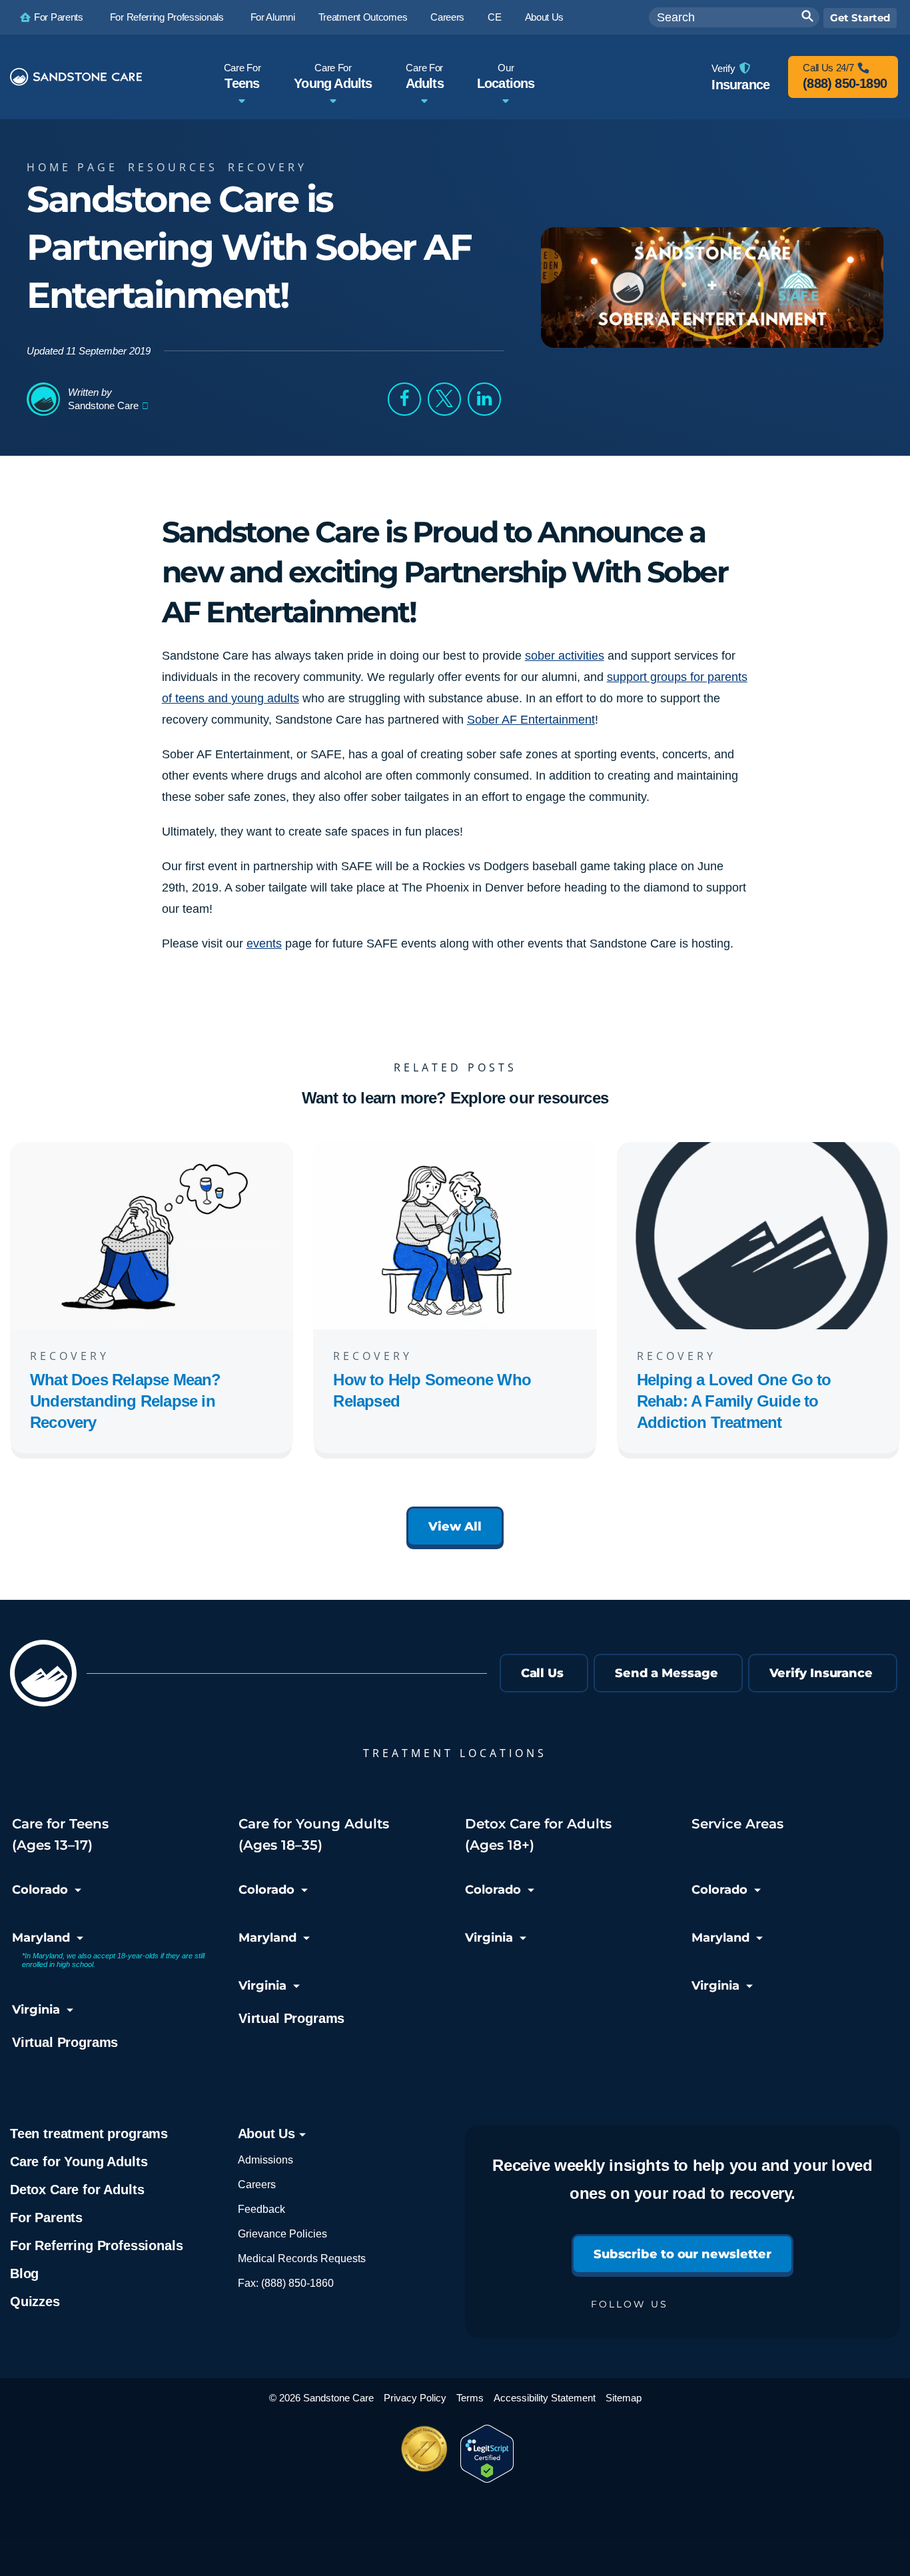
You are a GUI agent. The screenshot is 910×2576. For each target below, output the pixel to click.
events (264, 944)
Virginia (36, 2010)
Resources (173, 167)
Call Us (542, 1673)
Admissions (265, 2160)
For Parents (46, 2218)
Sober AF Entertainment (531, 720)
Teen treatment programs (89, 2134)
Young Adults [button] (333, 76)
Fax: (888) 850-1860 (286, 2283)
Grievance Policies (282, 2234)
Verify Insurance (821, 1673)
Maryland (41, 1938)
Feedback (261, 2209)
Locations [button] (506, 76)
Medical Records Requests (302, 2258)
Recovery (267, 167)
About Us (268, 2134)
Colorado (40, 1890)
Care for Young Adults (79, 2162)
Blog (24, 2273)
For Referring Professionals (96, 2246)
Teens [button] (242, 76)
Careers (257, 2185)
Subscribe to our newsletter (682, 2254)
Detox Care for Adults (77, 2190)
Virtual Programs (65, 2042)
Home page (72, 167)
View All (455, 1527)
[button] (404, 399)
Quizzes (35, 2301)
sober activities (565, 656)
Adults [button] (425, 76)
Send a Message (667, 1673)
